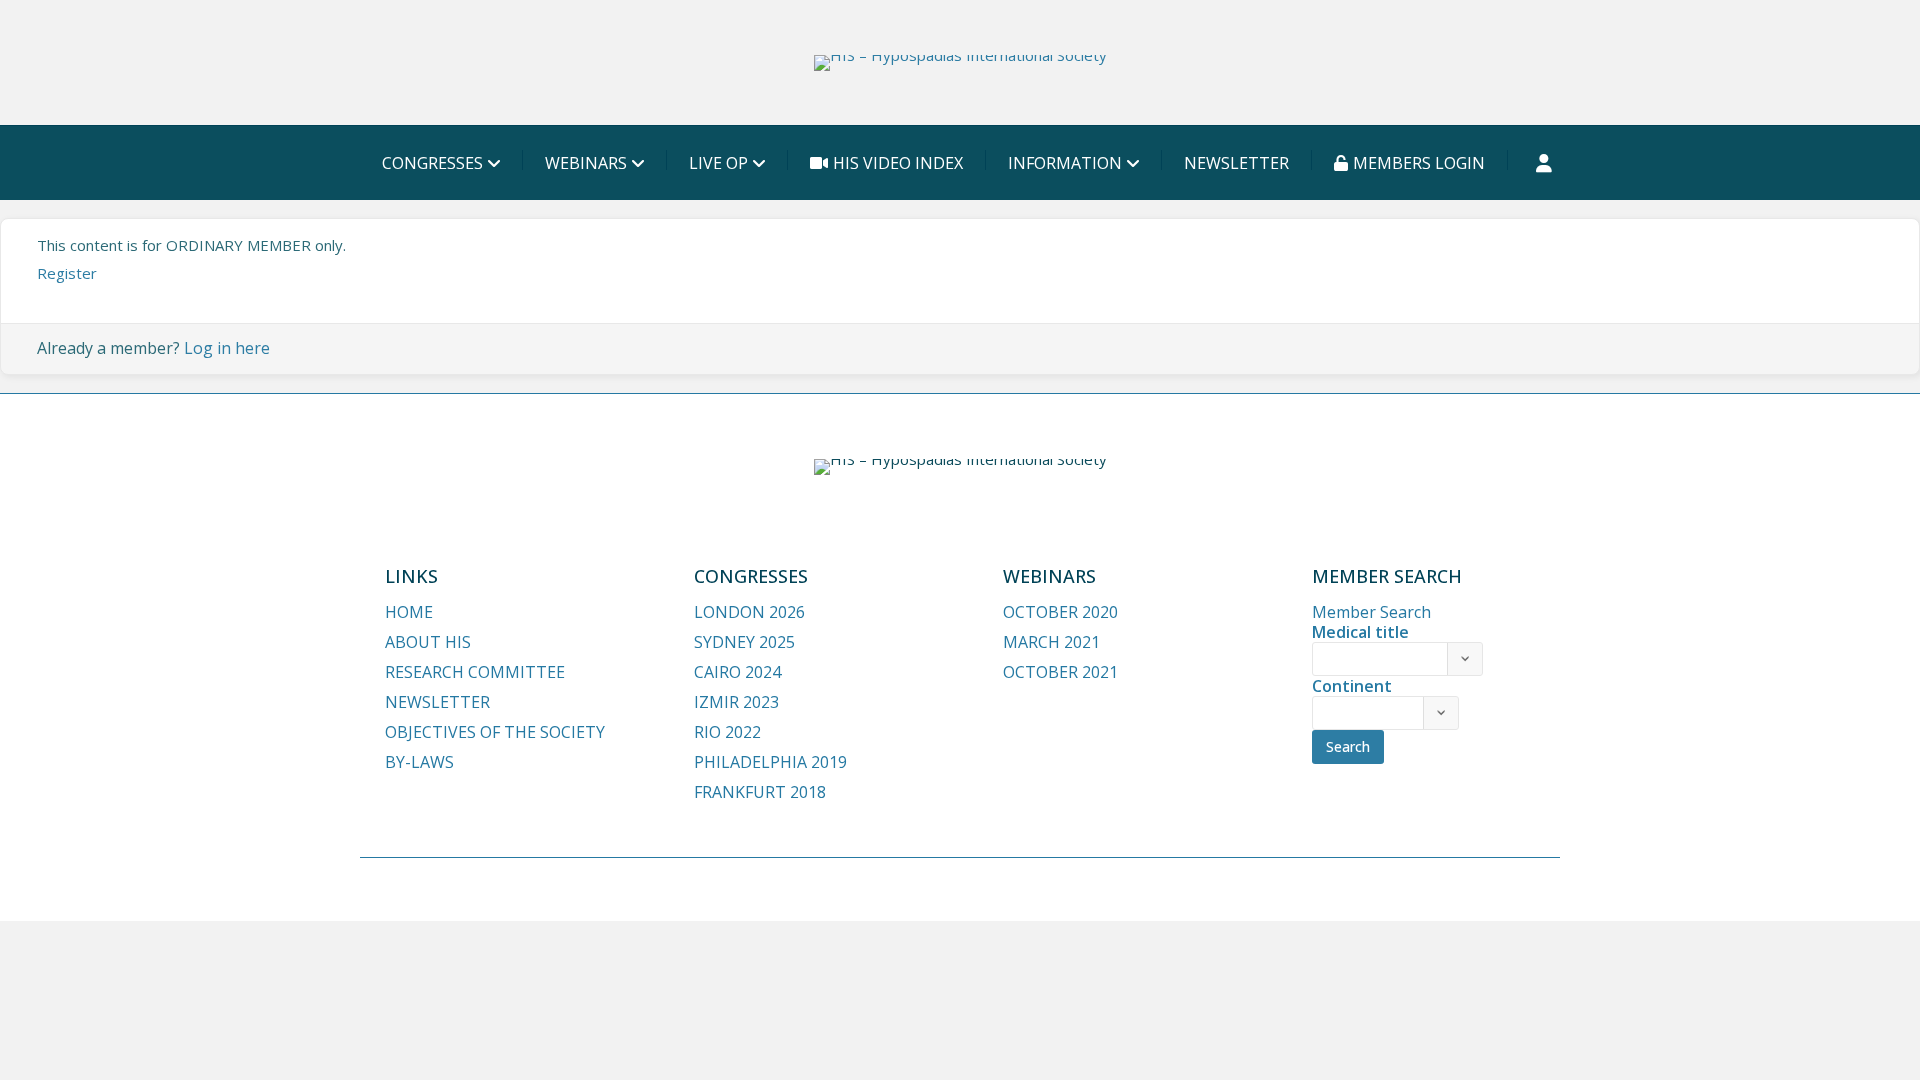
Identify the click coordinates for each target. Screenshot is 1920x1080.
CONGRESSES (432, 163)
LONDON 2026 (749, 612)
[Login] (1544, 163)
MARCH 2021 (1051, 642)
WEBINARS (586, 163)
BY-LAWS (419, 762)
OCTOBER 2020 (1060, 612)
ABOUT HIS (428, 642)
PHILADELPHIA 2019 (770, 762)
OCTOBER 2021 (1060, 672)
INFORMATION (1065, 163)
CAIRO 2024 (737, 672)
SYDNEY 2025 (744, 642)
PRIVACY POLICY (1418, 888)
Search (1348, 746)
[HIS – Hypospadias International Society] (960, 63)
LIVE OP (718, 163)
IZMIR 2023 (736, 702)
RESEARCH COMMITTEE (475, 672)
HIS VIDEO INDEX (898, 163)
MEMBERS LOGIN (1419, 163)
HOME (409, 612)
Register (67, 273)
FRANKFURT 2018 (760, 792)
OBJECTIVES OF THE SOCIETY (495, 732)
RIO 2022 (727, 732)
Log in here (227, 348)
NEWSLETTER (1236, 163)
